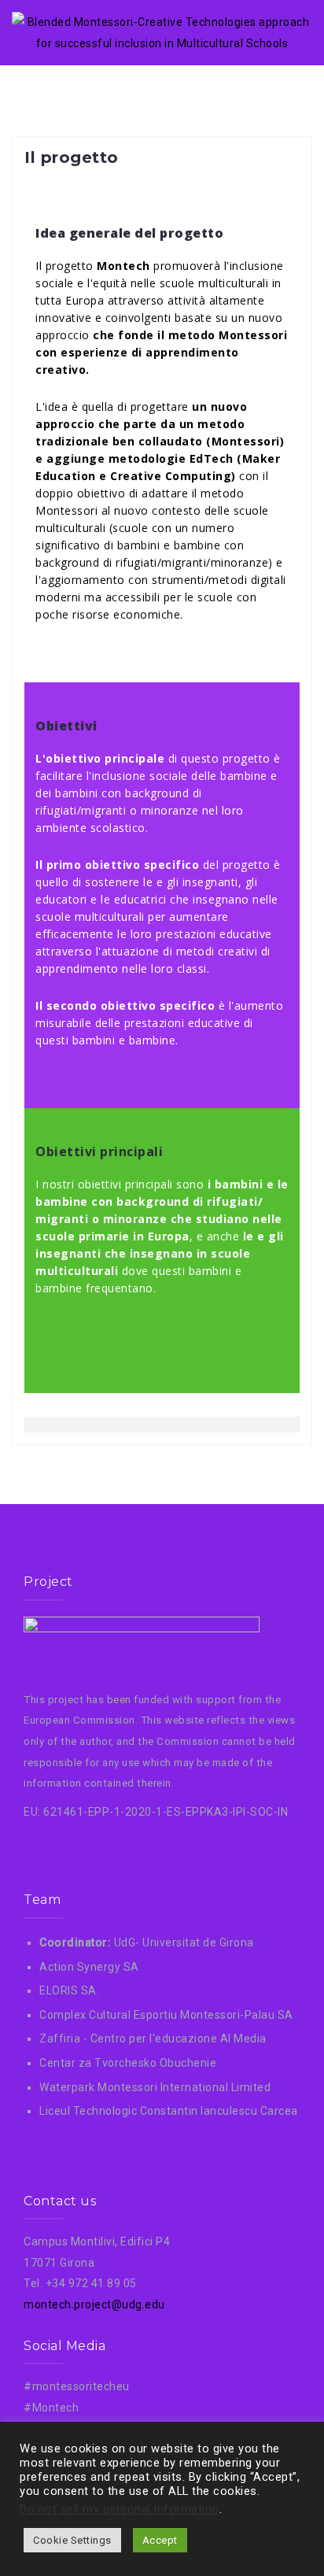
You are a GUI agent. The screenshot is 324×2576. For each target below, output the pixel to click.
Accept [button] (160, 2540)
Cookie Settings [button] (72, 2540)
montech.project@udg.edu (94, 2304)
